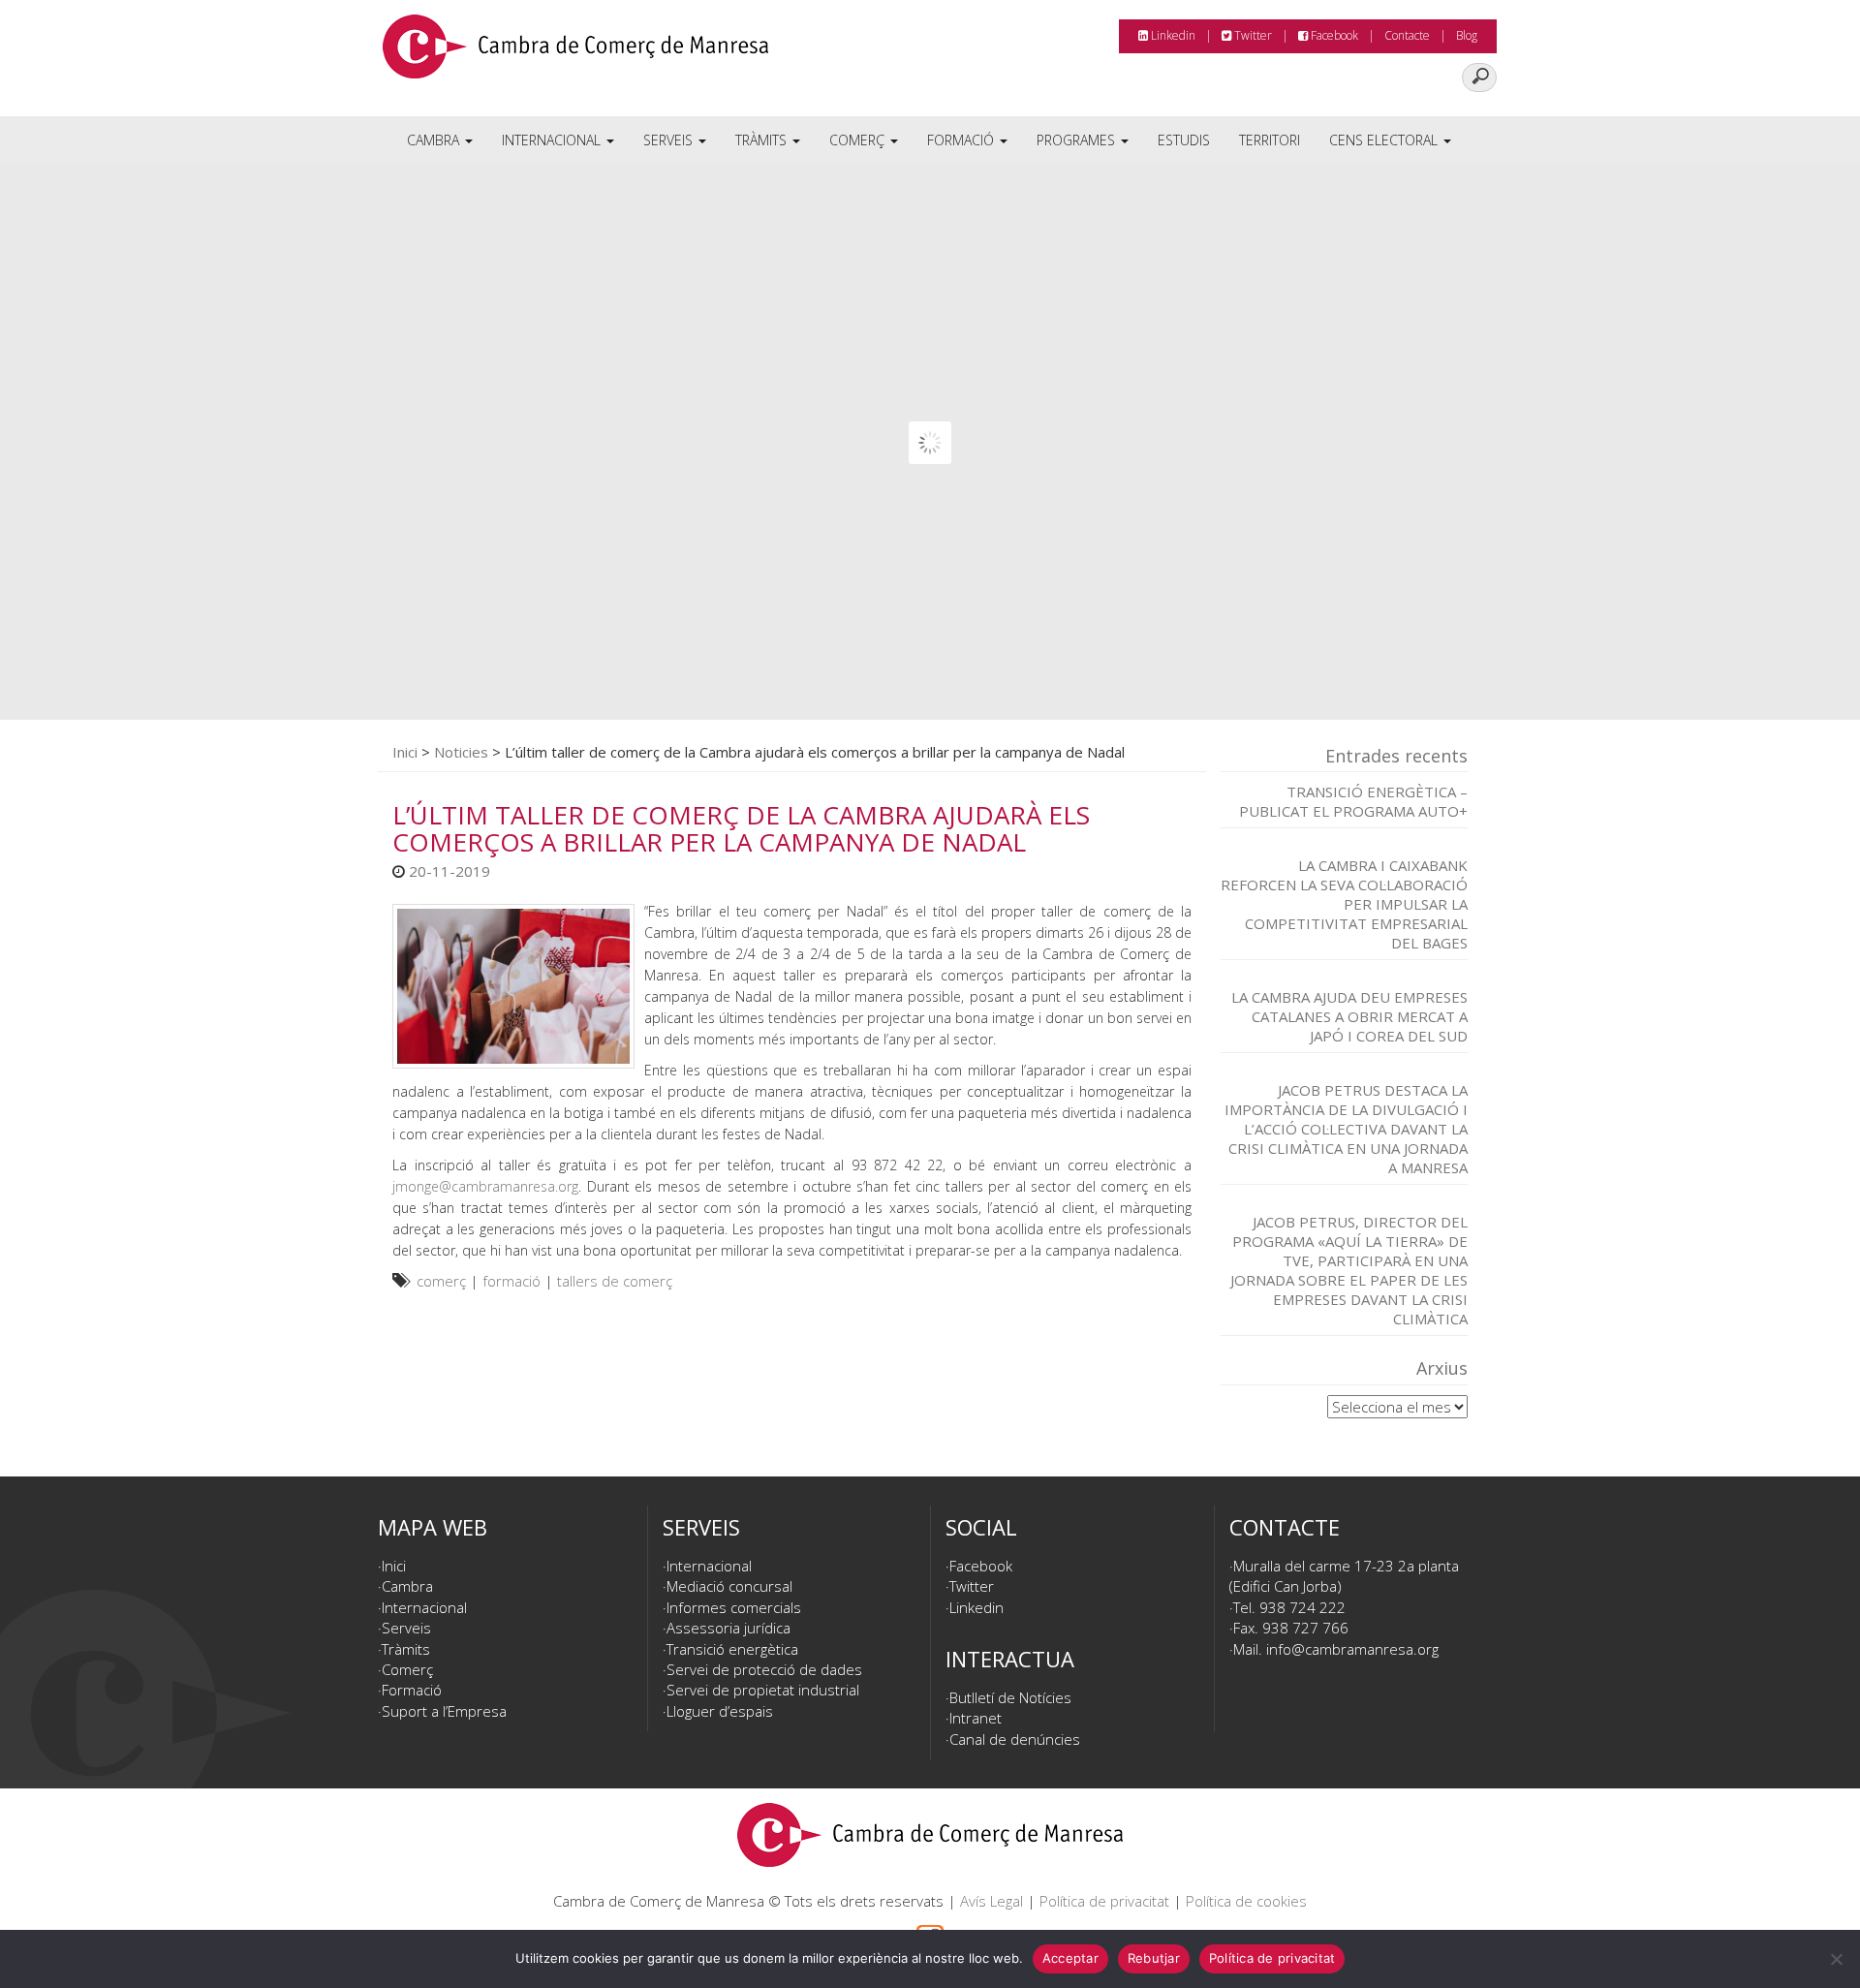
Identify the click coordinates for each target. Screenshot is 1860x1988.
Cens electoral (1385, 140)
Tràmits (763, 140)
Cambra (435, 140)
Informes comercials (734, 1607)
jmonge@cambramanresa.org (485, 1186)
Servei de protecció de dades (764, 1669)
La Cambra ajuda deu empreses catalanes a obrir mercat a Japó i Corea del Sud (1349, 1016)
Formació (962, 140)
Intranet (976, 1718)
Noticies (461, 752)
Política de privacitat (1104, 1901)
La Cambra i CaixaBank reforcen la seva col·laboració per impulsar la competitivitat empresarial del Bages (1344, 904)
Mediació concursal (729, 1586)
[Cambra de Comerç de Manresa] (575, 53)
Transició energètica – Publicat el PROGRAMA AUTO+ (1353, 801)
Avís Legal (992, 1901)
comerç (441, 1281)
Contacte (1407, 35)
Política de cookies (1246, 1901)
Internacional (553, 140)
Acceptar (1070, 1958)
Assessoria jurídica (728, 1628)
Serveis (670, 140)
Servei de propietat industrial (763, 1690)
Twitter (1252, 35)
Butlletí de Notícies (1010, 1697)
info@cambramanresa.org (1352, 1649)
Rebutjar (1154, 1958)
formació (511, 1281)
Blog (1467, 35)
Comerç (859, 140)
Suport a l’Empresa (444, 1711)
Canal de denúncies (1015, 1739)
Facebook (1333, 35)
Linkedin (1172, 35)
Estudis (1184, 140)
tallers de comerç (615, 1281)
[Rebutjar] (1836, 1959)
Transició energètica (732, 1649)
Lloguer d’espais (720, 1711)
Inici (405, 752)
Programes (1078, 140)
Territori (1270, 140)
